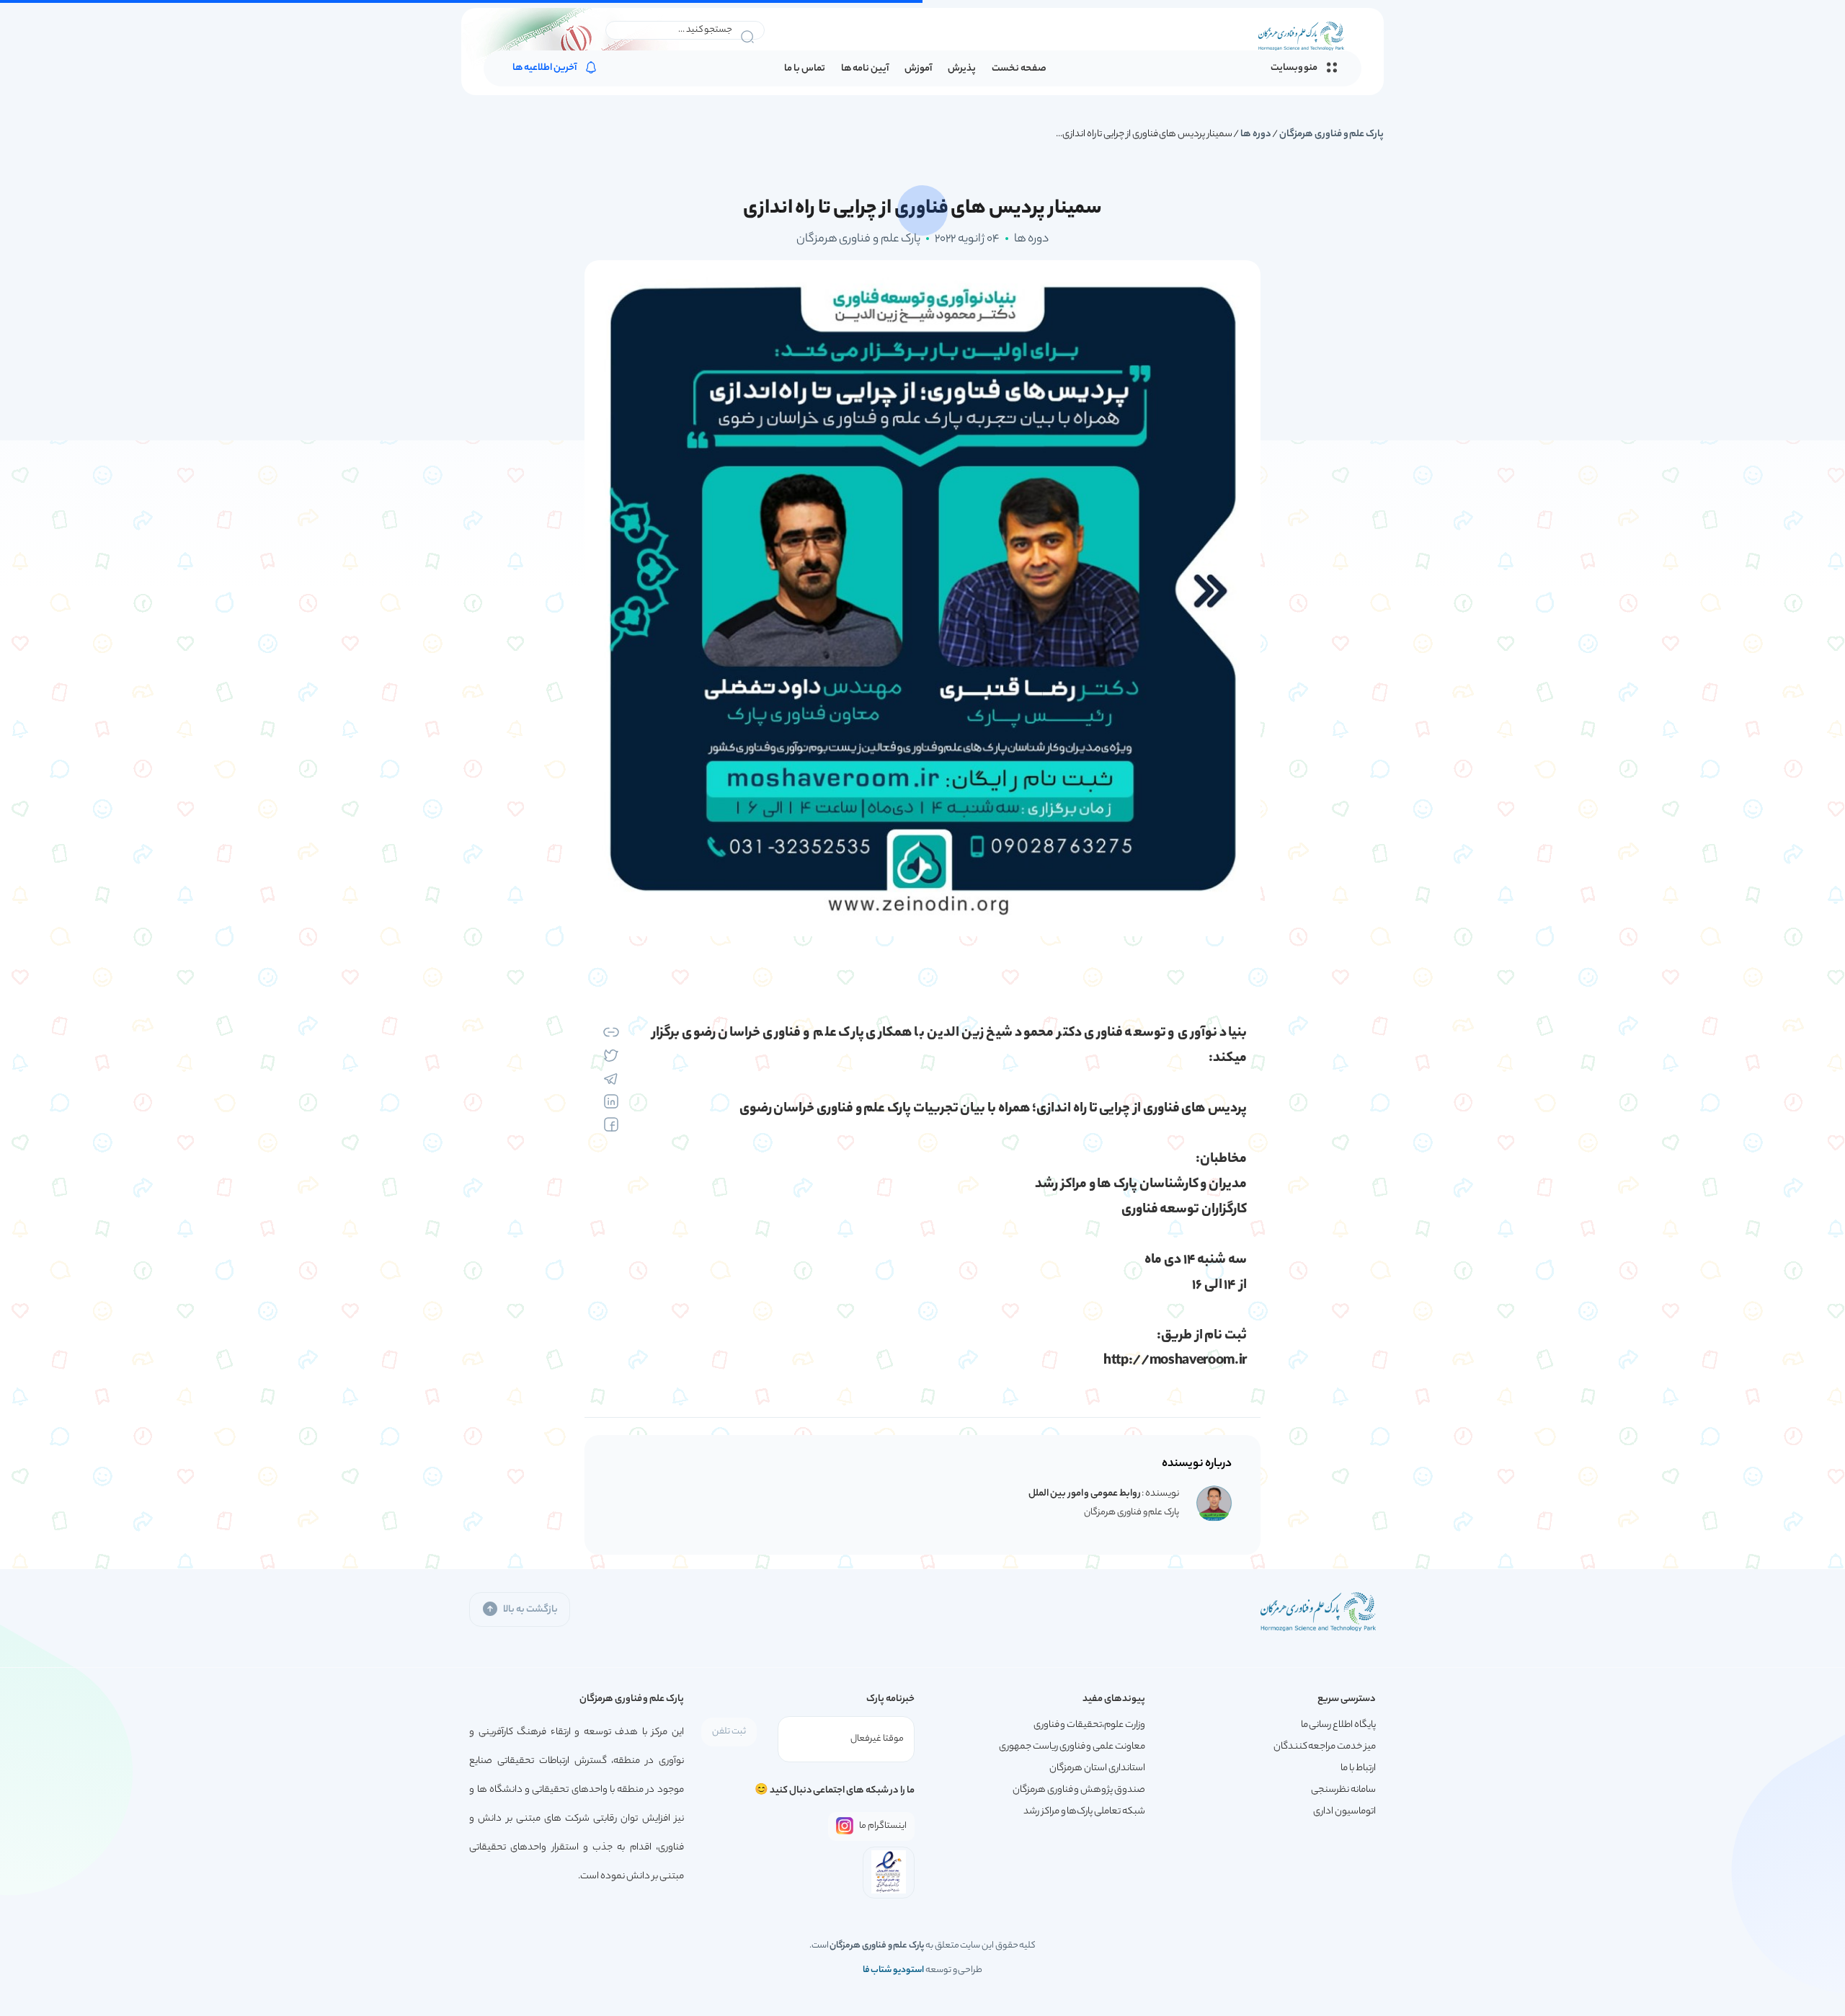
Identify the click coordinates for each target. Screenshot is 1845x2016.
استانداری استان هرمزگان (1097, 1768)
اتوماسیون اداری (1344, 1812)
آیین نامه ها (865, 69)
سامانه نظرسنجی (1343, 1790)
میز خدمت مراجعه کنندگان (1325, 1747)
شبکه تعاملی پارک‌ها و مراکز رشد (1084, 1812)
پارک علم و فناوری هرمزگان (1331, 134)
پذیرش (962, 69)
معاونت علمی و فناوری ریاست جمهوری (1072, 1747)
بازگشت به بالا (530, 1610)
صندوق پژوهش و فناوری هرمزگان (1079, 1790)
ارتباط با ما (1358, 1768)
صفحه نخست (1019, 69)
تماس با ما (804, 69)
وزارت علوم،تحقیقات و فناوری (1089, 1725)
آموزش (918, 69)
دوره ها (1256, 134)
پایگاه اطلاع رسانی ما (1338, 1725)
